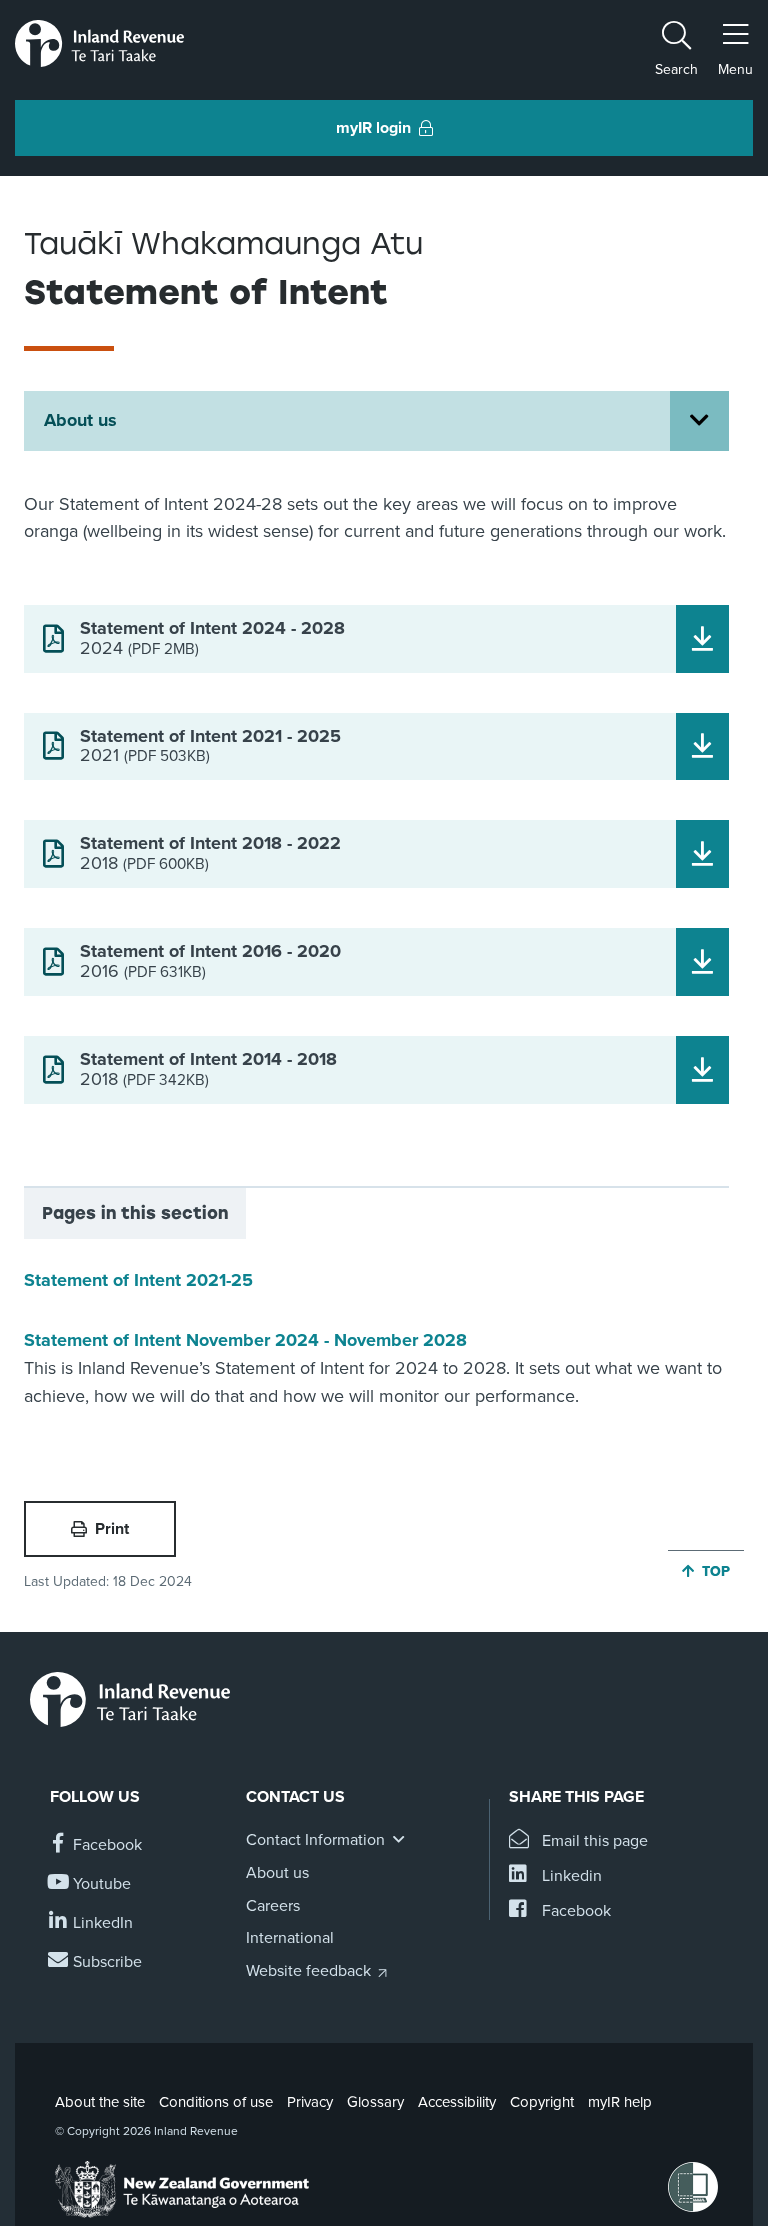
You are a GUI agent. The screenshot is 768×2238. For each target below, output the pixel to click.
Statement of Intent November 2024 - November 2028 (245, 1340)
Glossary (375, 2102)
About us (80, 420)
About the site (100, 2102)
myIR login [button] (373, 128)
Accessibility (457, 2102)
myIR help (620, 2102)
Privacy (310, 2102)
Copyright (542, 2102)
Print (112, 1529)
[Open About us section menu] (699, 421)
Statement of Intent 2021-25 (138, 1280)
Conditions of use (216, 2102)
